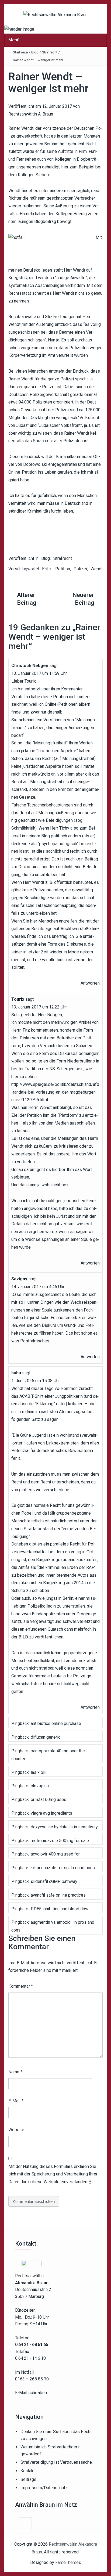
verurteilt (65, 355)
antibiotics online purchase (56, 1723)
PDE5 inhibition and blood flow (60, 1909)
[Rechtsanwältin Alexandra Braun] (19, 29)
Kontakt (28, 2471)
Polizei (80, 569)
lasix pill (39, 1772)
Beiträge (28, 2479)
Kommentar (21, 1986)
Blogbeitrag (45, 221)
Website (16, 2130)
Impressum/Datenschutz (44, 2488)
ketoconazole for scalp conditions (63, 1868)
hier (65, 167)
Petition (63, 569)
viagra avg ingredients (51, 1813)
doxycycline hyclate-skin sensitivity (64, 1827)
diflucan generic (46, 1737)
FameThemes (68, 2562)
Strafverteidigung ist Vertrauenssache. (57, 2462)
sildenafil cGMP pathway (54, 1881)
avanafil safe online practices (58, 1895)
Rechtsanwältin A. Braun (31, 114)
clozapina (40, 1786)
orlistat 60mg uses (48, 1799)
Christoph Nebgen (30, 666)
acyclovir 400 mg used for (55, 1854)
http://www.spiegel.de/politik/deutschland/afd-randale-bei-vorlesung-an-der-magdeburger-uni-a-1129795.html (55, 1092)
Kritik (47, 569)
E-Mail (16, 2101)
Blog (35, 52)
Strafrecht (50, 52)
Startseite (20, 52)
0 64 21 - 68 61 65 (32, 2345)
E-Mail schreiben (31, 2393)
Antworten (90, 983)
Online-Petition (22, 472)
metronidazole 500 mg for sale (60, 1841)
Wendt (97, 569)
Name (15, 2072)
